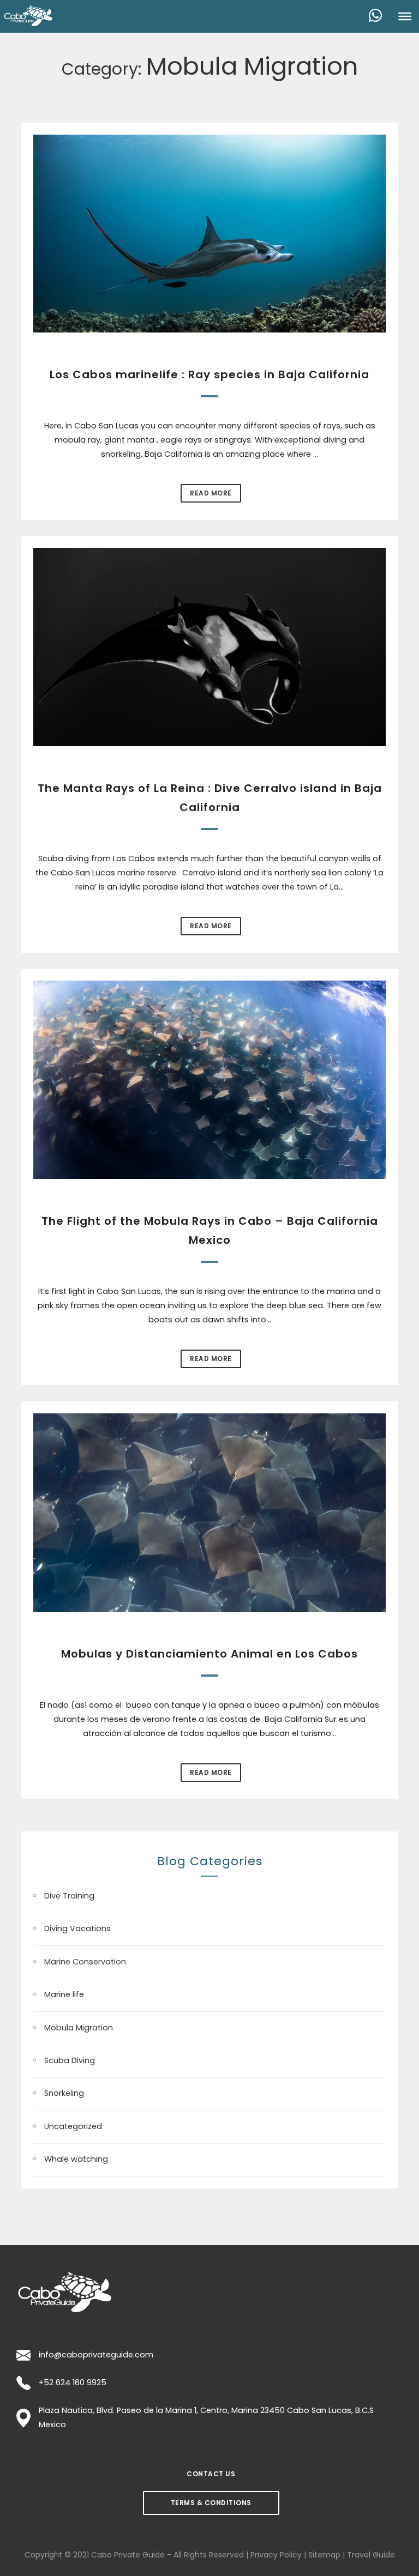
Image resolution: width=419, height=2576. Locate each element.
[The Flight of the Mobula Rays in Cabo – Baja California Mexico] (210, 1080)
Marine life (64, 1994)
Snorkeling (64, 2093)
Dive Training (69, 1896)
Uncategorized (73, 2126)
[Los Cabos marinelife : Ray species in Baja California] (210, 234)
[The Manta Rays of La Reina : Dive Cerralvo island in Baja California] (210, 647)
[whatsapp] (380, 16)
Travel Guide (371, 2555)
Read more (211, 493)
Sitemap (324, 2555)
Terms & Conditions (211, 2503)
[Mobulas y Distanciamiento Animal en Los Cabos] (210, 1512)
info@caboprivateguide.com (96, 2355)
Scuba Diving (70, 2060)
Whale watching (76, 2159)
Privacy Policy (276, 2555)
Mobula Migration (79, 2028)
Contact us (211, 2474)
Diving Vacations (77, 1928)
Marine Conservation (85, 1962)
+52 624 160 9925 (73, 2383)
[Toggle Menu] (405, 16)
